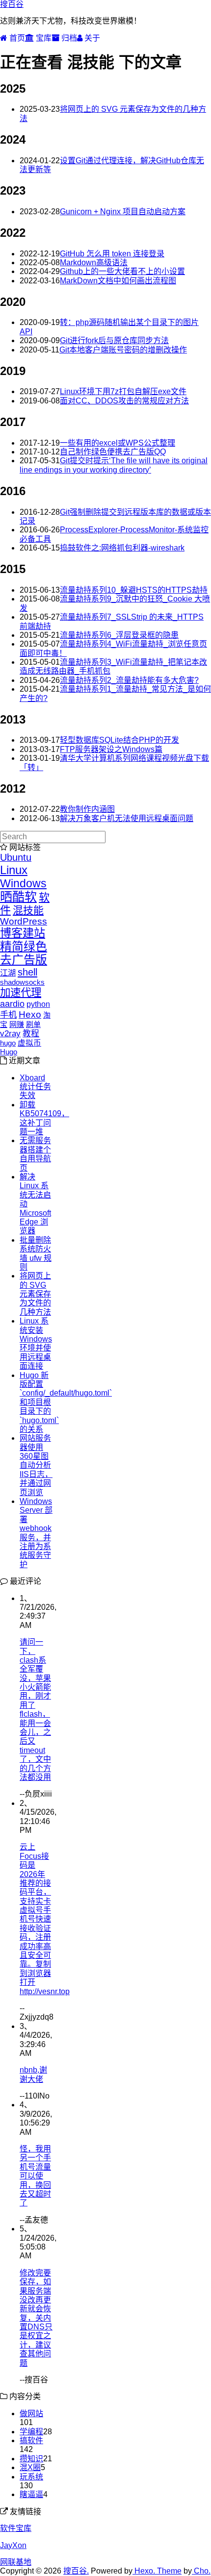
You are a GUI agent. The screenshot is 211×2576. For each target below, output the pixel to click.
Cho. (201, 2571)
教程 (31, 1034)
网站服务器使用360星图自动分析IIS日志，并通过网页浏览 (36, 1465)
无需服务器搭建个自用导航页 (35, 1154)
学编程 (31, 2432)
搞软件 (31, 2440)
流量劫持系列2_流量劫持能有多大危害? (129, 680)
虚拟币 (29, 1043)
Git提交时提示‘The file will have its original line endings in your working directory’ (114, 465)
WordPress (24, 921)
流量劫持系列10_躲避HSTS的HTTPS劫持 (134, 590)
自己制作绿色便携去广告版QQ (113, 452)
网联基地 (16, 2562)
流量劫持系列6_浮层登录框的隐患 (119, 635)
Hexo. (144, 2571)
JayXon (13, 2545)
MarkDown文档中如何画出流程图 (118, 281)
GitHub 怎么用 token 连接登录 (112, 254)
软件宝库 (16, 2528)
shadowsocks (22, 982)
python (38, 1004)
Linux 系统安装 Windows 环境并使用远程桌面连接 (36, 1343)
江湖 (8, 973)
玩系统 (31, 2477)
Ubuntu (16, 857)
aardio (12, 1004)
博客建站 (23, 933)
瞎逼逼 (31, 2494)
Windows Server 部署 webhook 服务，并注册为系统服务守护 (36, 1533)
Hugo (9, 1052)
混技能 (28, 910)
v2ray (10, 1034)
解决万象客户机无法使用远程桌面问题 (127, 818)
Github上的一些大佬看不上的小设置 (122, 271)
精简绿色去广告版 (24, 953)
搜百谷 (12, 4)
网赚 (17, 1024)
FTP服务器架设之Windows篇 (111, 749)
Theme (168, 2571)
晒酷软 (18, 897)
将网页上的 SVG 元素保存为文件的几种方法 (35, 1294)
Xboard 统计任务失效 (35, 1087)
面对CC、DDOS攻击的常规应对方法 (124, 401)
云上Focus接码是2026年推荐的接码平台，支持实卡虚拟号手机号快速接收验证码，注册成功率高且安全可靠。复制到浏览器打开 (35, 1914)
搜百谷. (76, 2571)
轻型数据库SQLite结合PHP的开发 (119, 740)
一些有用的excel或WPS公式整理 (118, 443)
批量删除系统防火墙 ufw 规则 (36, 1253)
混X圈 (30, 2467)
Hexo (30, 1014)
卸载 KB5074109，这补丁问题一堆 (44, 1118)
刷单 (33, 1024)
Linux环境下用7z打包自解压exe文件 (123, 391)
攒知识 (31, 2459)
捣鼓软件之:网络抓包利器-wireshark (122, 548)
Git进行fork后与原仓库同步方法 (114, 340)
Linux (14, 870)
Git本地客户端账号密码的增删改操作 (123, 350)
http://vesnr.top (45, 1991)
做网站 (31, 2413)
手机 (8, 1015)
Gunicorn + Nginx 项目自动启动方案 (123, 212)
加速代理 (21, 993)
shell (27, 972)
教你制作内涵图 (87, 809)
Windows (23, 883)
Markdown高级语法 (94, 263)
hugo (8, 1043)
